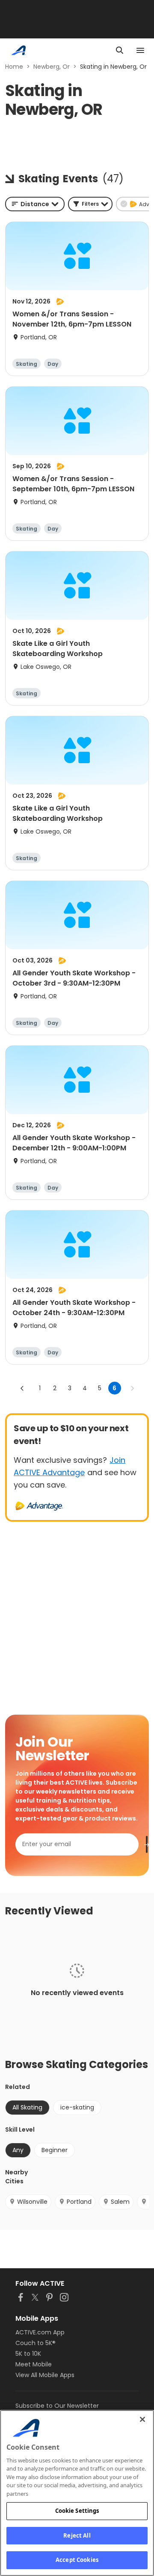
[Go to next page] (132, 1388)
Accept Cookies (77, 2560)
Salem (120, 2202)
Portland (79, 2202)
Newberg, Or (52, 67)
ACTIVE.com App (40, 2332)
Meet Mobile (34, 2364)
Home (14, 67)
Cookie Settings (77, 2511)
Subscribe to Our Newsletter (57, 2406)
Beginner (55, 2150)
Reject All (77, 2535)
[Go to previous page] (22, 1388)
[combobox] (35, 204)
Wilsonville (32, 2202)
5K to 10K (28, 2354)
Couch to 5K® (36, 2343)
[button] (90, 204)
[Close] (142, 2419)
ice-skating (77, 2107)
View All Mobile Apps (45, 2375)
